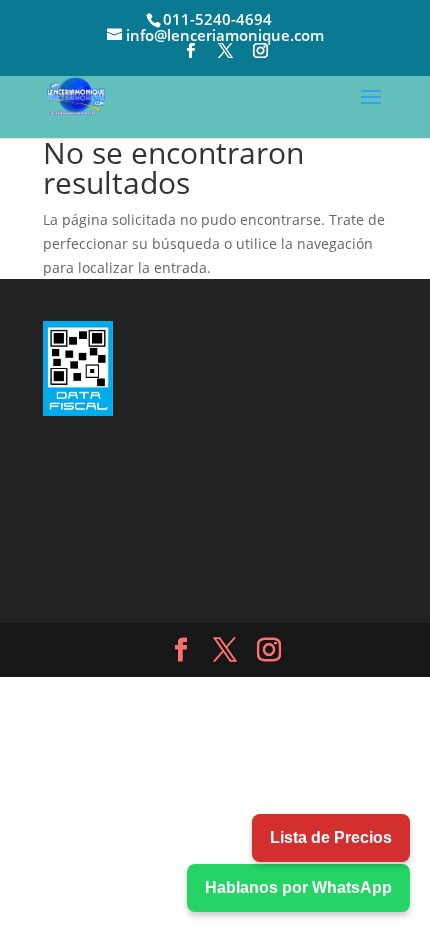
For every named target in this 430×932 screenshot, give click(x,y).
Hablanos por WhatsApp (298, 887)
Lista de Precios (331, 837)
